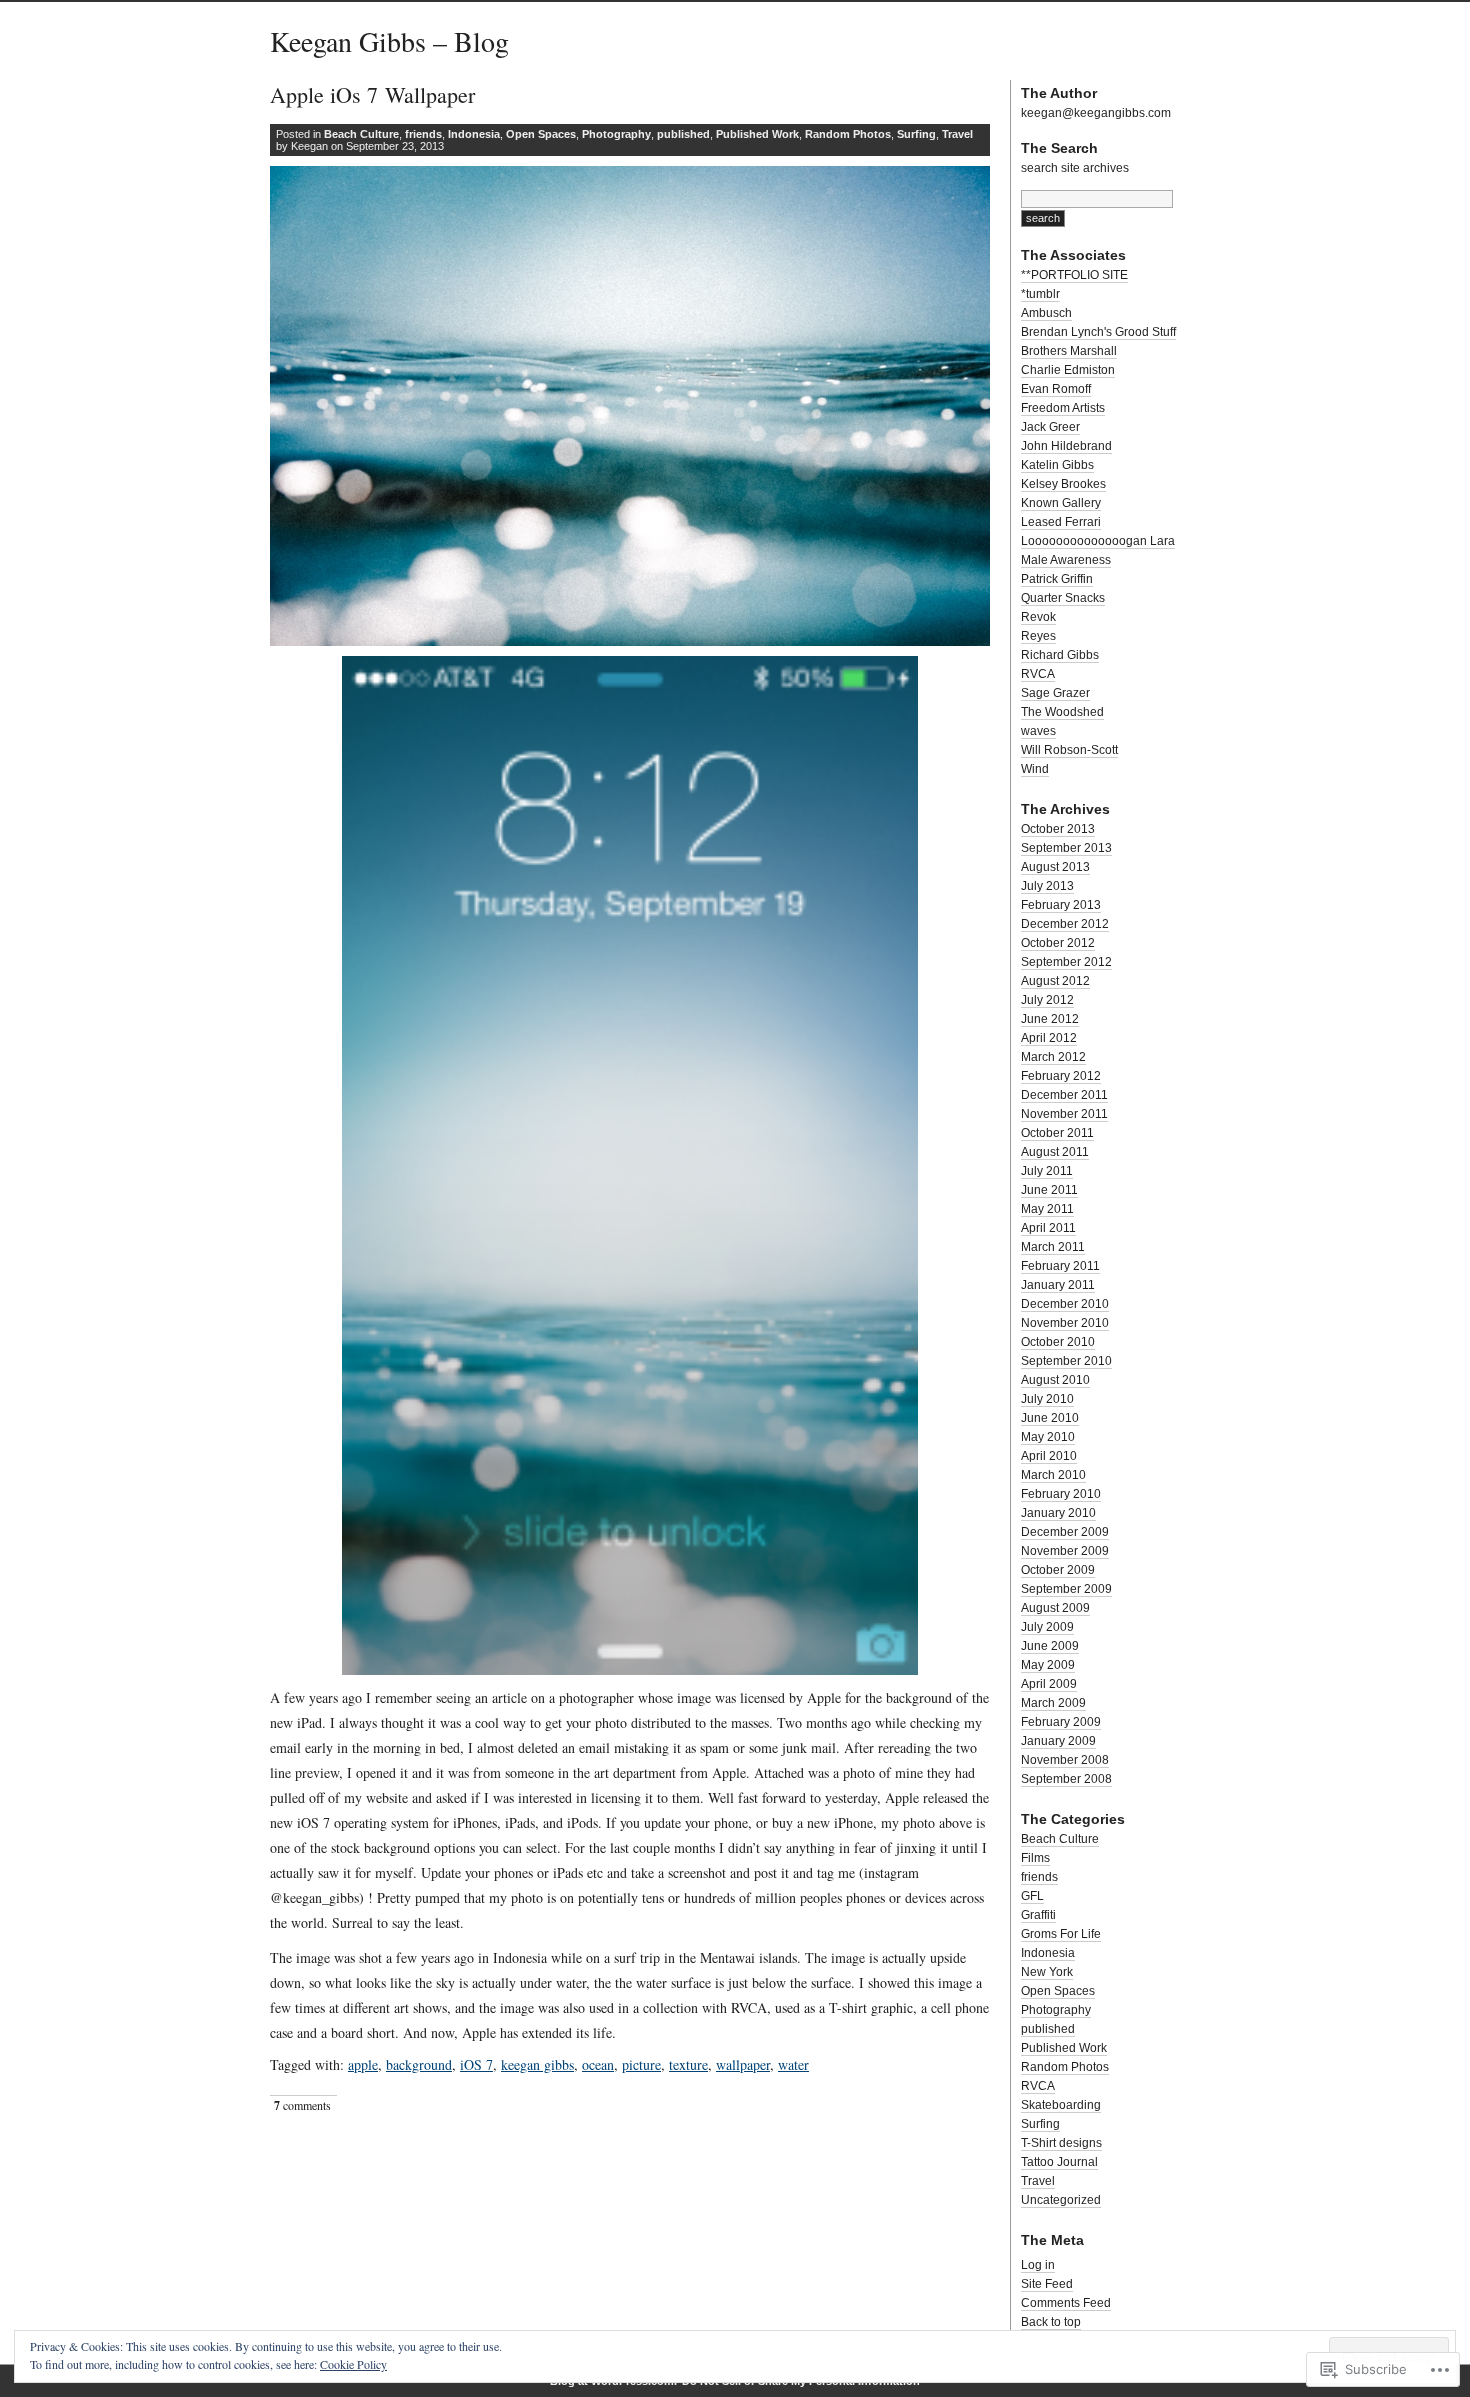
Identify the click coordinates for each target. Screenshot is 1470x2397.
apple (363, 2064)
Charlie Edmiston (1068, 370)
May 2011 (1047, 1209)
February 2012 (1061, 1076)
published (683, 134)
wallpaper (743, 2064)
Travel (957, 134)
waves (1038, 731)
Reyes (1038, 636)
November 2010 (1065, 1323)
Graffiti (1038, 1915)
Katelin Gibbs (1057, 465)
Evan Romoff (1056, 389)
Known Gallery (1061, 503)
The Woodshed (1062, 712)
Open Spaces (541, 134)
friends (423, 134)
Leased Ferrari (1061, 522)
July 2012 (1047, 1000)
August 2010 (1055, 1380)
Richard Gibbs (1060, 655)
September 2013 (1066, 848)
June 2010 (1050, 1418)
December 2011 (1064, 1095)
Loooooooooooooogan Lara (1098, 541)
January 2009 (1058, 1741)
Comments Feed (1066, 2303)
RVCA (1038, 674)
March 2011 (1053, 1247)
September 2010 (1066, 1361)
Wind (1035, 769)
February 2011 (1060, 1266)
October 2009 (1058, 1570)
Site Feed (1047, 2284)
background (419, 2064)
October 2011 (1057, 1133)
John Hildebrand (1066, 446)
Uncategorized (1061, 2200)
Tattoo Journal (1059, 2162)
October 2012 (1058, 943)
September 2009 (1066, 1589)
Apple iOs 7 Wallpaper (372, 94)
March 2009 (1053, 1703)
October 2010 (1058, 1342)
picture (641, 2064)
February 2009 (1061, 1722)
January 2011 (1058, 1285)
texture (688, 2064)
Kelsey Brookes (1063, 484)
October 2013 (1058, 829)
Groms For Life (1061, 1934)
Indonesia (474, 134)
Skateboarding (1061, 2105)
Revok (1038, 617)
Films (1035, 1858)
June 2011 (1049, 1190)
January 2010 (1058, 1513)
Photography (616, 134)
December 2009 (1065, 1532)
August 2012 (1055, 981)
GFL (1032, 1896)
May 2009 (1048, 1665)
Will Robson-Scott (1069, 750)
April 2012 (1049, 1038)
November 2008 (1065, 1760)
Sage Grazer (1055, 693)
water (793, 2064)
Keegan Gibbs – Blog (389, 41)
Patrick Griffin (1057, 579)
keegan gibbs (537, 2064)
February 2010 (1061, 1494)
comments (302, 2105)
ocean (598, 2064)
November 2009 (1065, 1551)
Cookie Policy (353, 2364)
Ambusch (1046, 313)
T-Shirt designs (1061, 2143)
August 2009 (1055, 1608)
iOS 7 (476, 2064)
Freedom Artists (1063, 408)
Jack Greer (1050, 427)
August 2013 (1055, 867)
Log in (1038, 2265)
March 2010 (1053, 1475)
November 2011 (1064, 1114)
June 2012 (1050, 1019)
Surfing (916, 134)
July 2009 (1047, 1627)
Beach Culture (361, 134)
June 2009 (1050, 1646)
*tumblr (1040, 294)
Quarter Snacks (1063, 598)
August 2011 (1055, 1152)
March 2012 (1053, 1057)
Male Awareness (1066, 560)
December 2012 (1065, 924)
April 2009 (1049, 1684)
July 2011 (1047, 1171)
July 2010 (1047, 1399)
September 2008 (1066, 1779)
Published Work (757, 134)
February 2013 (1061, 905)
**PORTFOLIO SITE (1074, 275)
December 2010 (1065, 1304)
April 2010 (1049, 1456)
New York (1047, 1972)
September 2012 (1066, 962)
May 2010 (1048, 1437)
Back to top (1051, 2322)
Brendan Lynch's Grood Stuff (1098, 332)
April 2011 (1048, 1228)
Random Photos (848, 134)
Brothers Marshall (1069, 351)
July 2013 (1047, 886)
